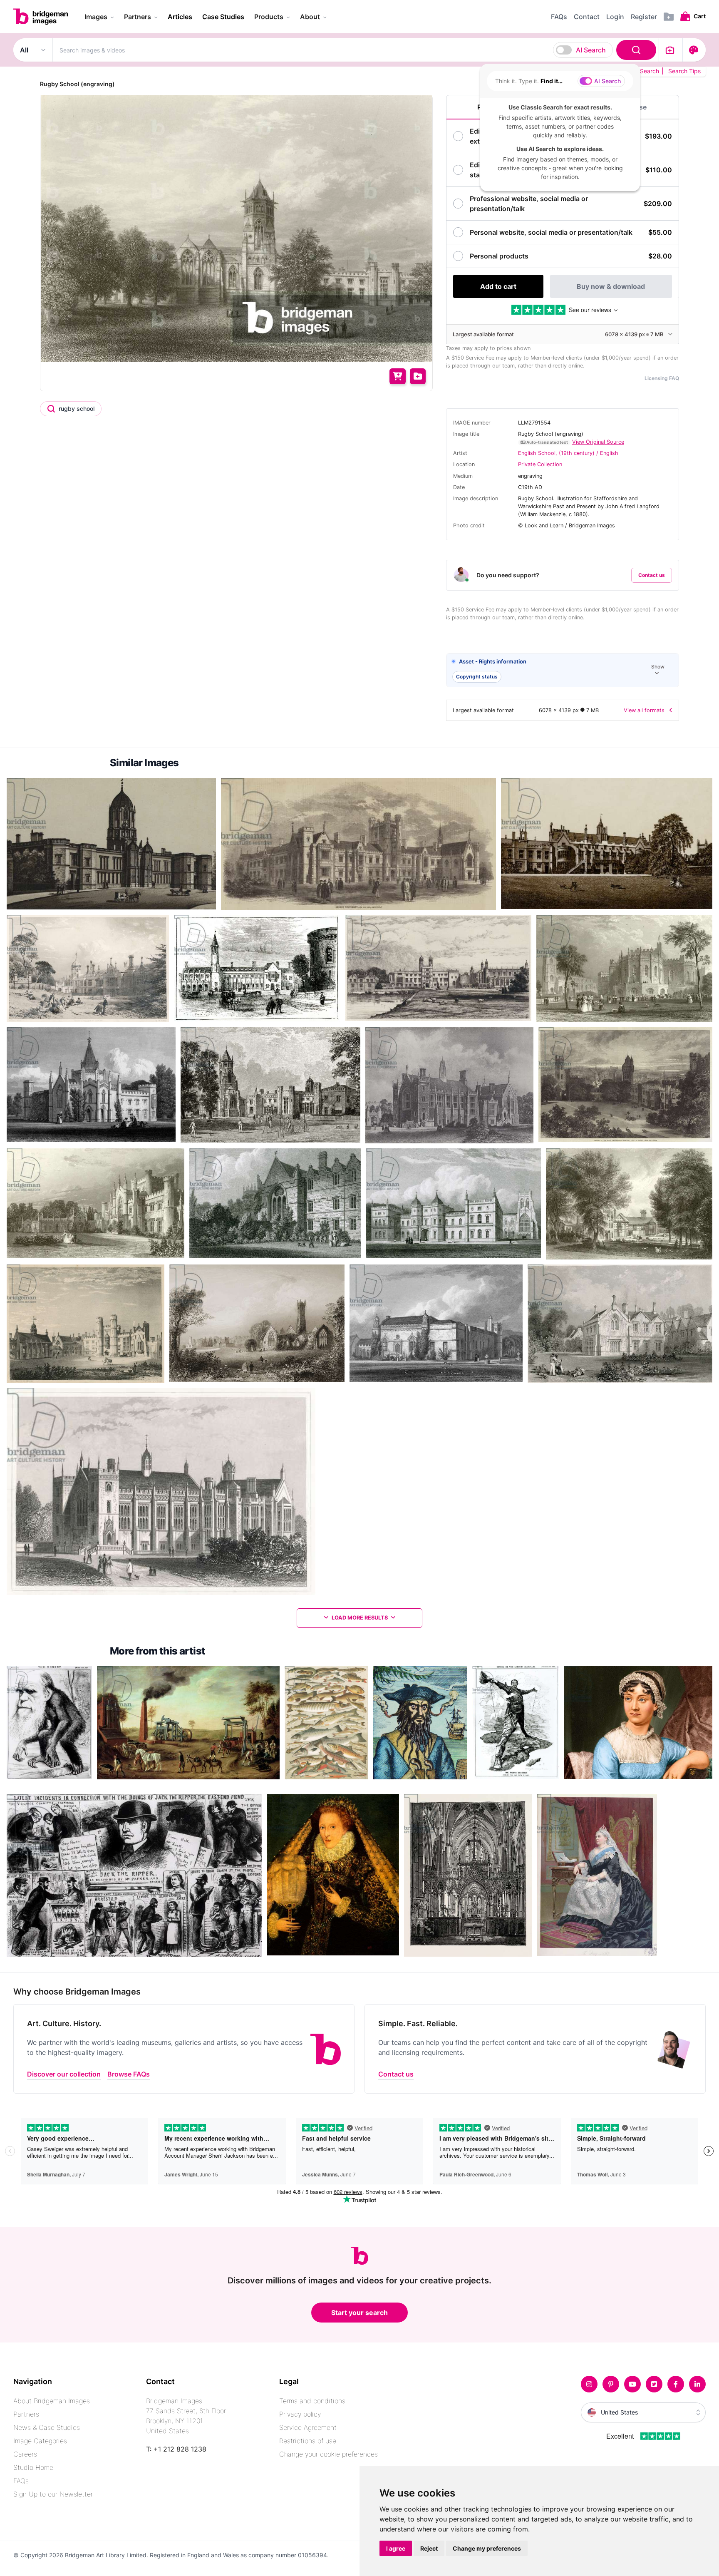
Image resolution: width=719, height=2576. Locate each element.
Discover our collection (64, 2074)
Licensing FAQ (662, 378)
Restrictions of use (308, 2441)
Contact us (652, 575)
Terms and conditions (312, 2401)
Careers (25, 2454)
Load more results (360, 1618)
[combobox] (356, 50)
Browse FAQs (129, 2074)
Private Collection (540, 464)
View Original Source (598, 442)
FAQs (21, 2481)
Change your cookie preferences (329, 2454)
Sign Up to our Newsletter (53, 2494)
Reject (429, 2548)
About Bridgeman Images (52, 2401)
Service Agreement (308, 2427)
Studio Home (33, 2467)
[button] (563, 670)
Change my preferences (487, 2548)
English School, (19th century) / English (568, 453)
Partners (26, 2414)
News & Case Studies (47, 2427)
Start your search (359, 2313)
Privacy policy (300, 2414)
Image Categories (40, 2441)
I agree (396, 2548)
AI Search (591, 50)
